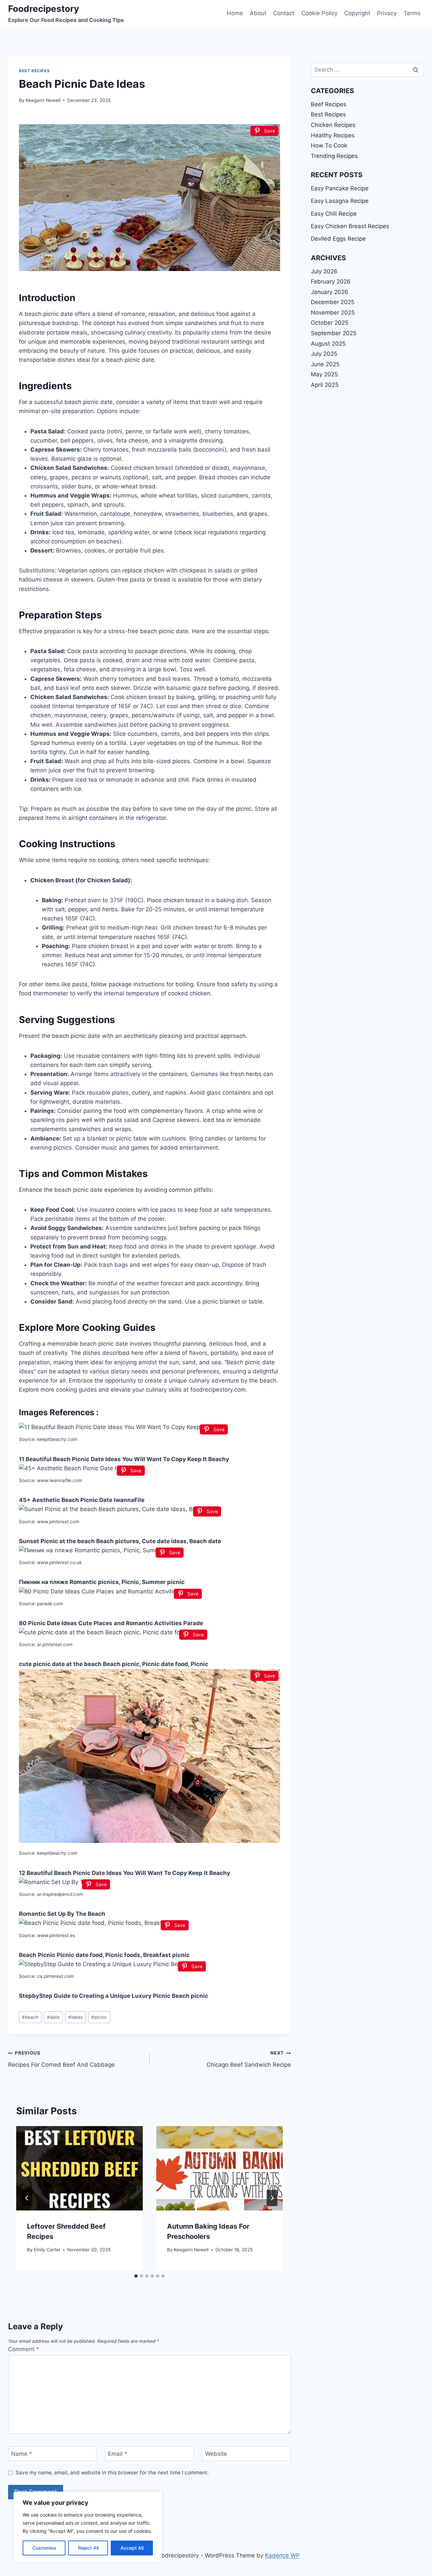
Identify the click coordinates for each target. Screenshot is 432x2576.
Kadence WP (282, 2555)
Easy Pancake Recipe (340, 188)
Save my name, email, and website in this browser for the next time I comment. (112, 2473)
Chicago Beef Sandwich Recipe (249, 2059)
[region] (88, 2527)
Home (235, 13)
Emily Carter (47, 2250)
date (53, 2017)
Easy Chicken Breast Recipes (350, 226)
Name (22, 2454)
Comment (24, 2349)
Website (216, 2454)
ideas (75, 2017)
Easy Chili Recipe (334, 214)
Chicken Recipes (333, 125)
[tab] (136, 2276)
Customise (44, 2548)
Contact (284, 13)
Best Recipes (34, 71)
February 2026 (331, 281)
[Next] (272, 2198)
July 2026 (324, 271)
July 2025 (324, 354)
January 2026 (330, 292)
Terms (412, 13)
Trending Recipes (334, 156)
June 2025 (325, 364)
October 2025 (330, 323)
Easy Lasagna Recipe (340, 201)
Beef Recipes (329, 104)
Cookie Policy (319, 13)
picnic (99, 2017)
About (258, 13)
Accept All (132, 2548)
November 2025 (333, 313)
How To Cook (329, 145)
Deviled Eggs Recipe (338, 239)
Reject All (88, 2548)
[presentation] (79, 2168)
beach (30, 2017)
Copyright (357, 13)
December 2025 (333, 302)
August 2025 (328, 344)
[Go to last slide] (27, 2198)
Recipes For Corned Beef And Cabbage (61, 2059)
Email (118, 2454)
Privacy (387, 13)
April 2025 (325, 385)
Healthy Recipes (333, 135)
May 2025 (324, 374)
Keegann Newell (43, 100)
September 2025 (334, 333)
